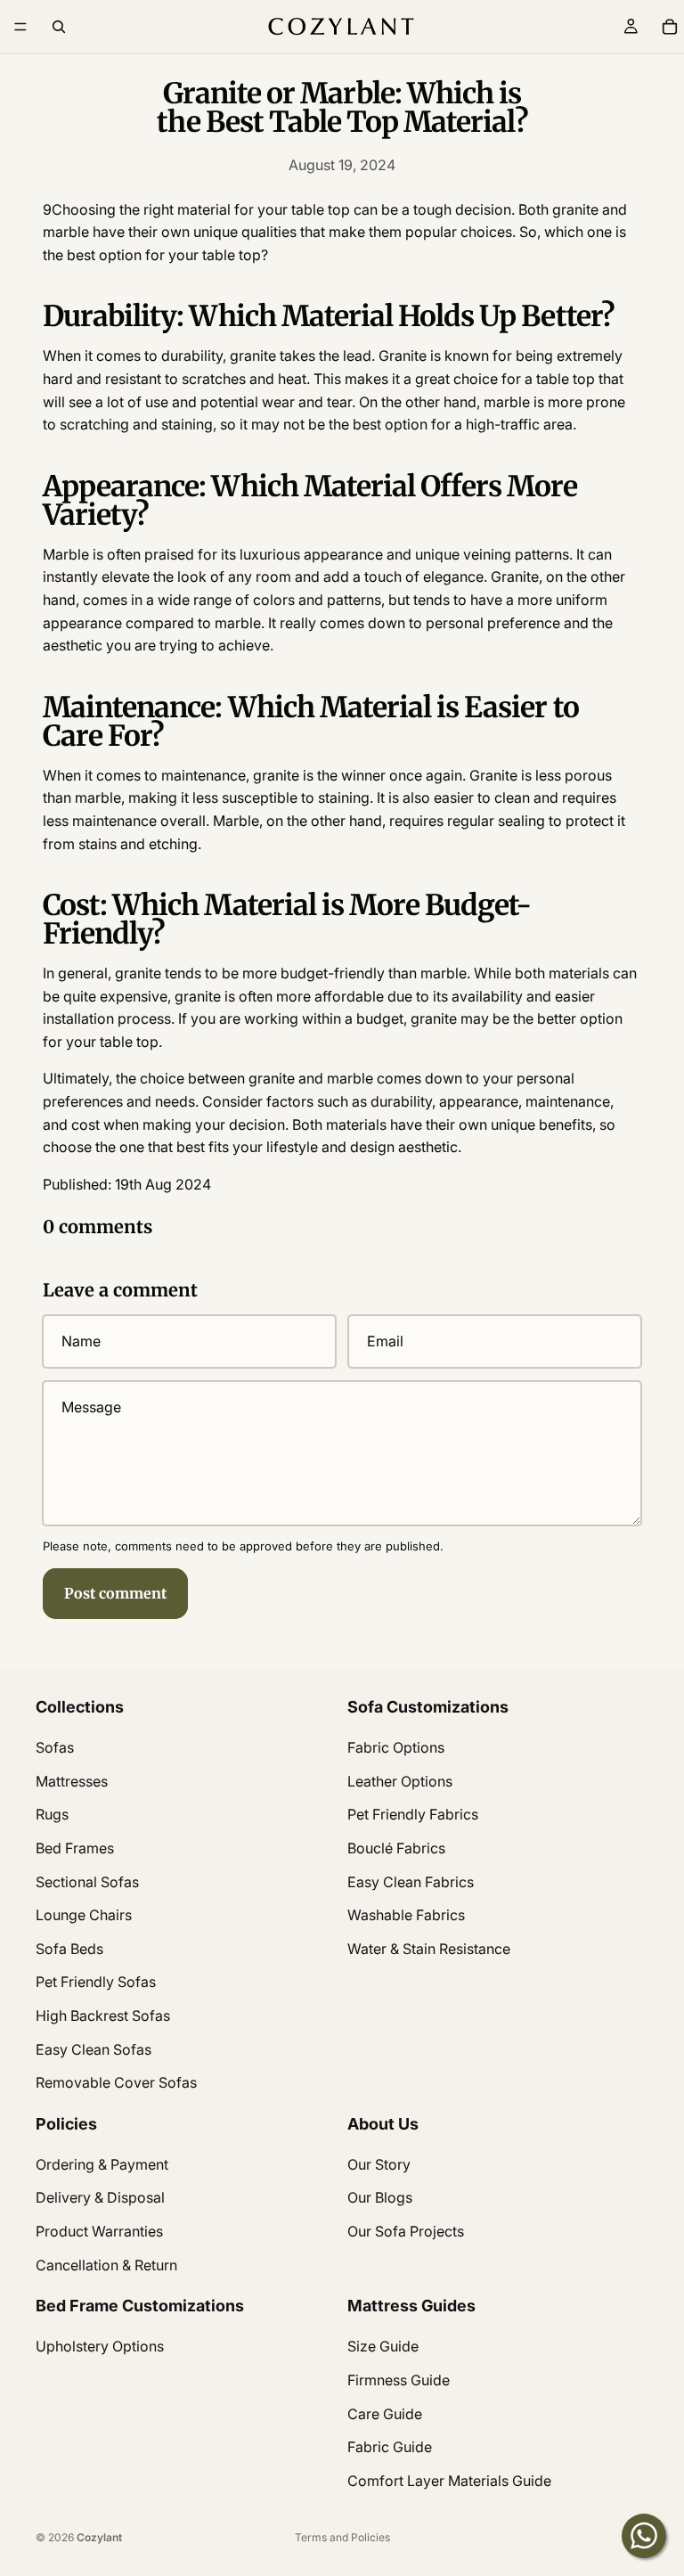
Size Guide (383, 2346)
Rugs (52, 1814)
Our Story (379, 2164)
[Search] (59, 27)
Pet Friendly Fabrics (413, 1814)
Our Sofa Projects (406, 2231)
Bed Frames (75, 1848)
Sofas (55, 1747)
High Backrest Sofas (103, 2016)
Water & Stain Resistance (429, 1949)
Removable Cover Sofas (116, 2082)
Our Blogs (380, 2197)
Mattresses (72, 1781)
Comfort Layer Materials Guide (449, 2481)
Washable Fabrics (406, 1915)
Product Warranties (99, 2231)
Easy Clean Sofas (94, 2049)
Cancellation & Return (106, 2264)
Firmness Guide (399, 2380)
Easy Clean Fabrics (411, 1881)
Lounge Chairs (84, 1915)
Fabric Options (396, 1747)
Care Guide (385, 2413)
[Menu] (20, 27)
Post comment (115, 1593)
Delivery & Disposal (100, 2197)
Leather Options (400, 1781)
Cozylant (99, 2537)
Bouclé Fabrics (396, 1848)
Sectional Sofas (87, 1881)
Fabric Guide (390, 2447)
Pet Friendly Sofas (96, 1982)
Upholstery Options (100, 2346)
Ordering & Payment (102, 2164)
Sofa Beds (69, 1949)
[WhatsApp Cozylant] (644, 2536)
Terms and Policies (342, 2537)
